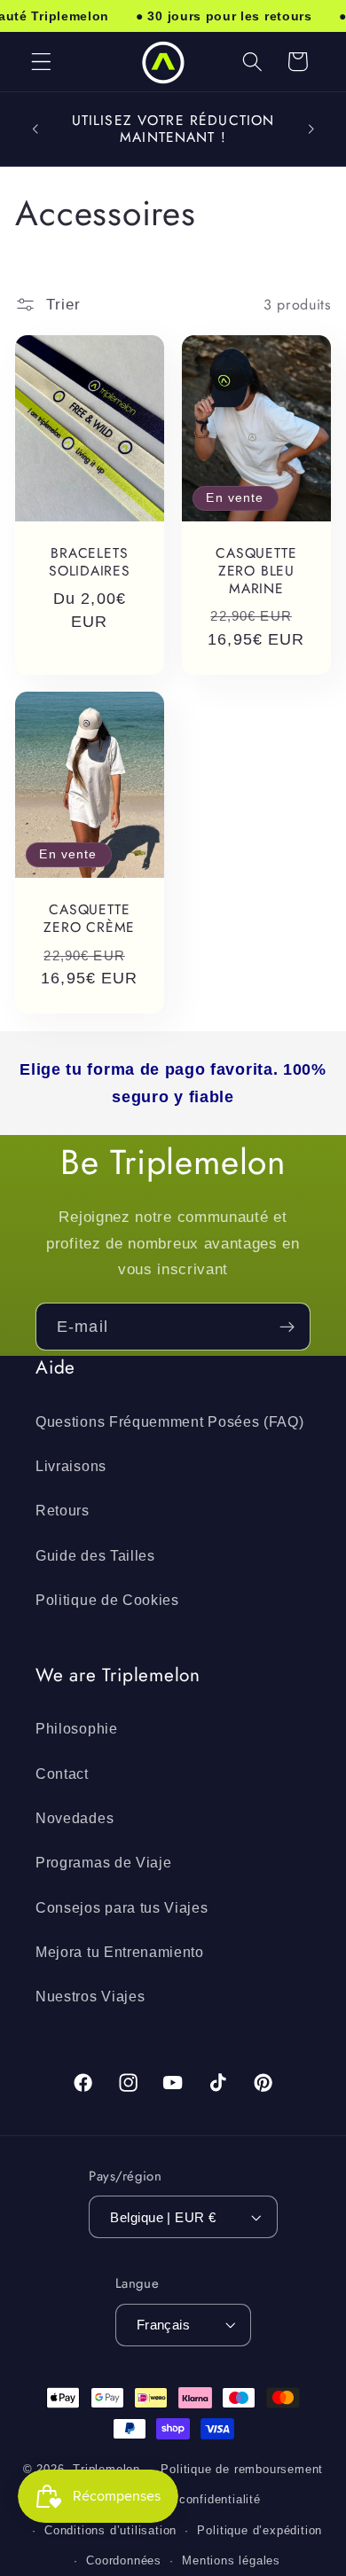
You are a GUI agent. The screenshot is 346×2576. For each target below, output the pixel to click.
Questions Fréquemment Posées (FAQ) (169, 1421)
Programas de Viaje (103, 1862)
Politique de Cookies (107, 1600)
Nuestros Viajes (90, 1996)
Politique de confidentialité (183, 2500)
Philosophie (77, 1728)
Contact (62, 1773)
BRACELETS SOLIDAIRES (90, 562)
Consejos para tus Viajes (122, 1907)
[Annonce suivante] (311, 129)
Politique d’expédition (259, 2531)
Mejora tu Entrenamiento (120, 1952)
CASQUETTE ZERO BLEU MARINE (256, 571)
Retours (63, 1510)
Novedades (75, 1818)
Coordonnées (124, 2561)
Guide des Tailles (95, 1555)
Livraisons (71, 1466)
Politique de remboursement (242, 2470)
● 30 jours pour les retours (224, 16)
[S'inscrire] (287, 1327)
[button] (41, 62)
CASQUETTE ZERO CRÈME (90, 918)
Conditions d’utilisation (110, 2531)
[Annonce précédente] (35, 129)
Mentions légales (231, 2561)
